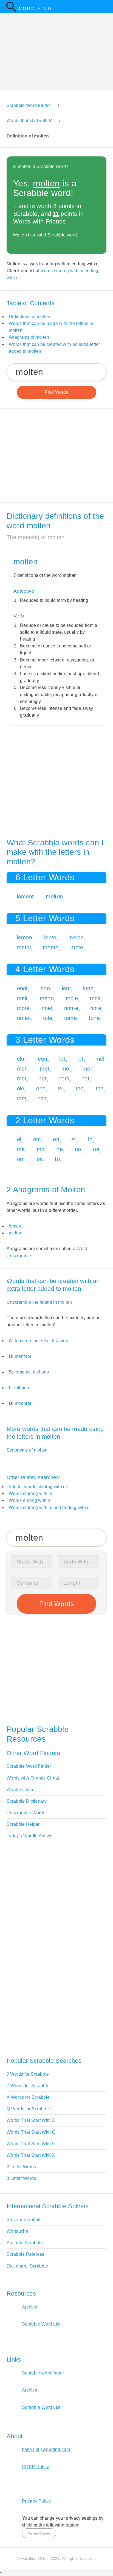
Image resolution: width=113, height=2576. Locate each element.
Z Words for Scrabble (28, 2086)
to (57, 1159)
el (19, 1139)
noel (47, 1008)
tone (94, 1018)
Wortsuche (17, 2231)
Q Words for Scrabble (28, 2109)
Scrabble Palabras (25, 2254)
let (62, 1059)
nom (64, 1079)
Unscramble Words (26, 1813)
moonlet (23, 1403)
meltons (41, 1372)
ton (42, 1098)
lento (50, 937)
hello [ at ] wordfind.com (46, 2449)
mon (88, 1069)
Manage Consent (39, 2533)
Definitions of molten (30, 317)
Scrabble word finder (43, 2373)
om (21, 1159)
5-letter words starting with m (38, 1487)
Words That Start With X (31, 2155)
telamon (60, 1341)
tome (70, 1018)
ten (80, 1088)
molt (95, 998)
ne (60, 1149)
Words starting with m (31, 1494)
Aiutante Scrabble (25, 2243)
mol (66, 1069)
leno (45, 988)
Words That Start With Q (31, 2132)
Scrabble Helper (23, 1824)
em (37, 1139)
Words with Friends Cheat (33, 1778)
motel (77, 947)
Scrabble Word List (41, 2324)
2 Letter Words (21, 2167)
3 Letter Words (21, 2178)
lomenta (23, 1341)
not (85, 1079)
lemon (25, 937)
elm (22, 1059)
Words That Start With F (31, 2144)
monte (51, 947)
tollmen (22, 1388)
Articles (30, 2307)
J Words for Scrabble (28, 2074)
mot (22, 1079)
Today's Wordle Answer (30, 1836)
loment (26, 897)
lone (88, 988)
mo (41, 1149)
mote (23, 1008)
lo (90, 1139)
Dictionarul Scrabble (27, 2266)
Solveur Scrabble (24, 2220)
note (96, 1008)
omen (24, 1018)
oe (96, 1149)
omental (42, 1341)
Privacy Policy (36, 2501)
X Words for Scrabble (28, 2097)
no (78, 1149)
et (74, 1139)
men (22, 1069)
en (56, 1139)
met (45, 1069)
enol (22, 988)
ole (21, 1088)
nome (71, 1008)
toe (100, 1088)
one (41, 1088)
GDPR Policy (36, 2467)
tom (22, 1098)
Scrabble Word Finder (29, 1766)
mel (100, 1059)
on (40, 1159)
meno (47, 998)
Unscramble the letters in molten (39, 1302)
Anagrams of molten (29, 337)
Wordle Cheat (21, 1790)
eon (43, 1059)
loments (22, 1372)
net (42, 1079)
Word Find (35, 9)
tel (61, 1088)
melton (54, 897)
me (21, 1149)
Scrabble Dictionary (27, 1801)
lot (80, 1059)
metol (24, 947)
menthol (23, 1356)
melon (76, 937)
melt (22, 998)
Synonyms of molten (27, 1450)
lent (67, 988)
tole (48, 1018)
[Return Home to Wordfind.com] (11, 11)
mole (72, 998)
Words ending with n (29, 1500)
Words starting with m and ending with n (49, 1508)
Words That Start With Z (31, 2120)
